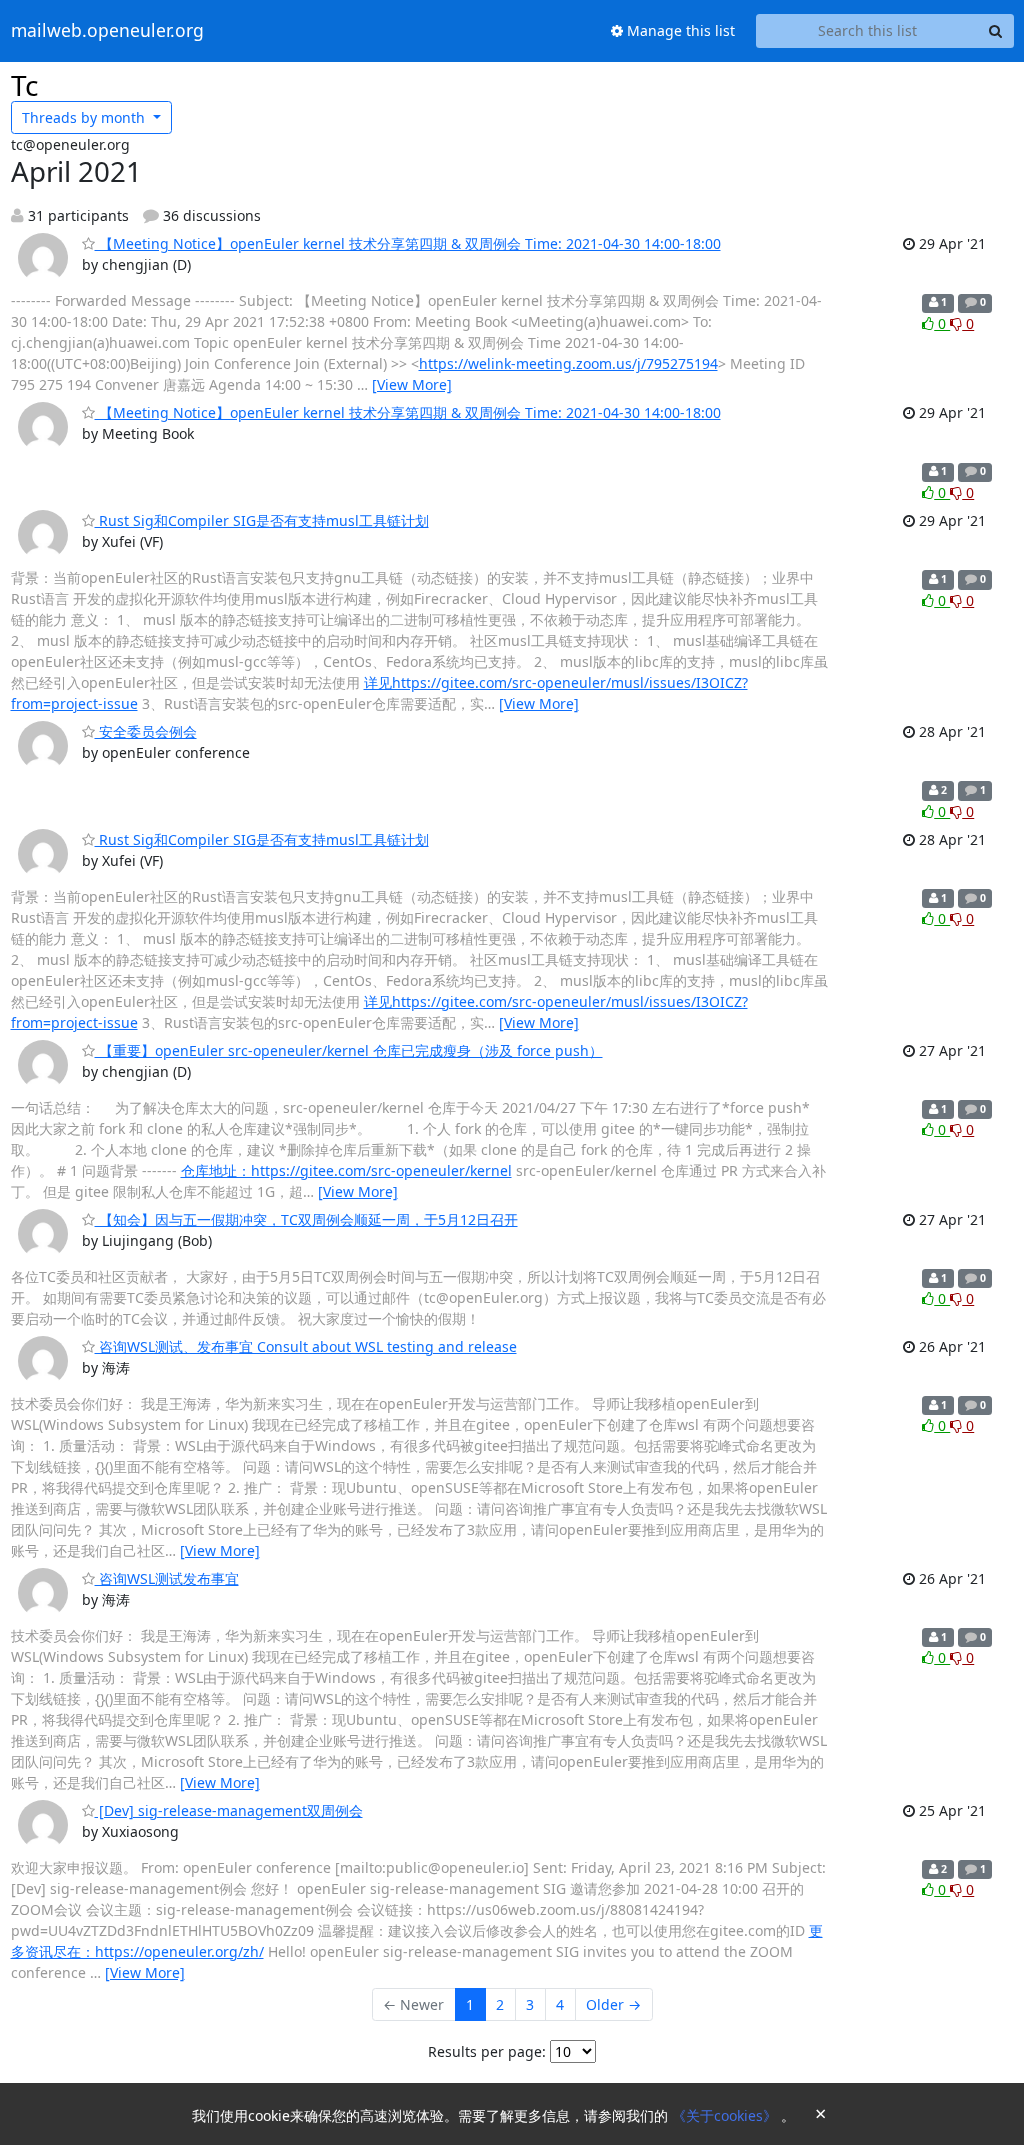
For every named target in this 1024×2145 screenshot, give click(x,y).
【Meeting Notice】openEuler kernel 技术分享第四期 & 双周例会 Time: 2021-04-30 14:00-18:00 (408, 243)
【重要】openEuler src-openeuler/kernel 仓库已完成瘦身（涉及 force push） (349, 1050)
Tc (24, 85)
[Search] (996, 31)
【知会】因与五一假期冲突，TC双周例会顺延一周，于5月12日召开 (306, 1219)
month (85, 117)
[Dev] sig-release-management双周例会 (229, 1810)
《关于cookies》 (726, 2115)
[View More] (412, 384)
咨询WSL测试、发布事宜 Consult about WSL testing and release (306, 1346)
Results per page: (487, 2051)
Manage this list (679, 30)
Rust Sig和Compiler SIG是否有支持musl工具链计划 (262, 520)
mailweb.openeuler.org (107, 31)
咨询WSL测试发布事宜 (167, 1578)
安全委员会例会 (146, 731)
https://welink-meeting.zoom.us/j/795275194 (568, 363)
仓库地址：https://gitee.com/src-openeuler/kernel (346, 1170)
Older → (613, 2004)
